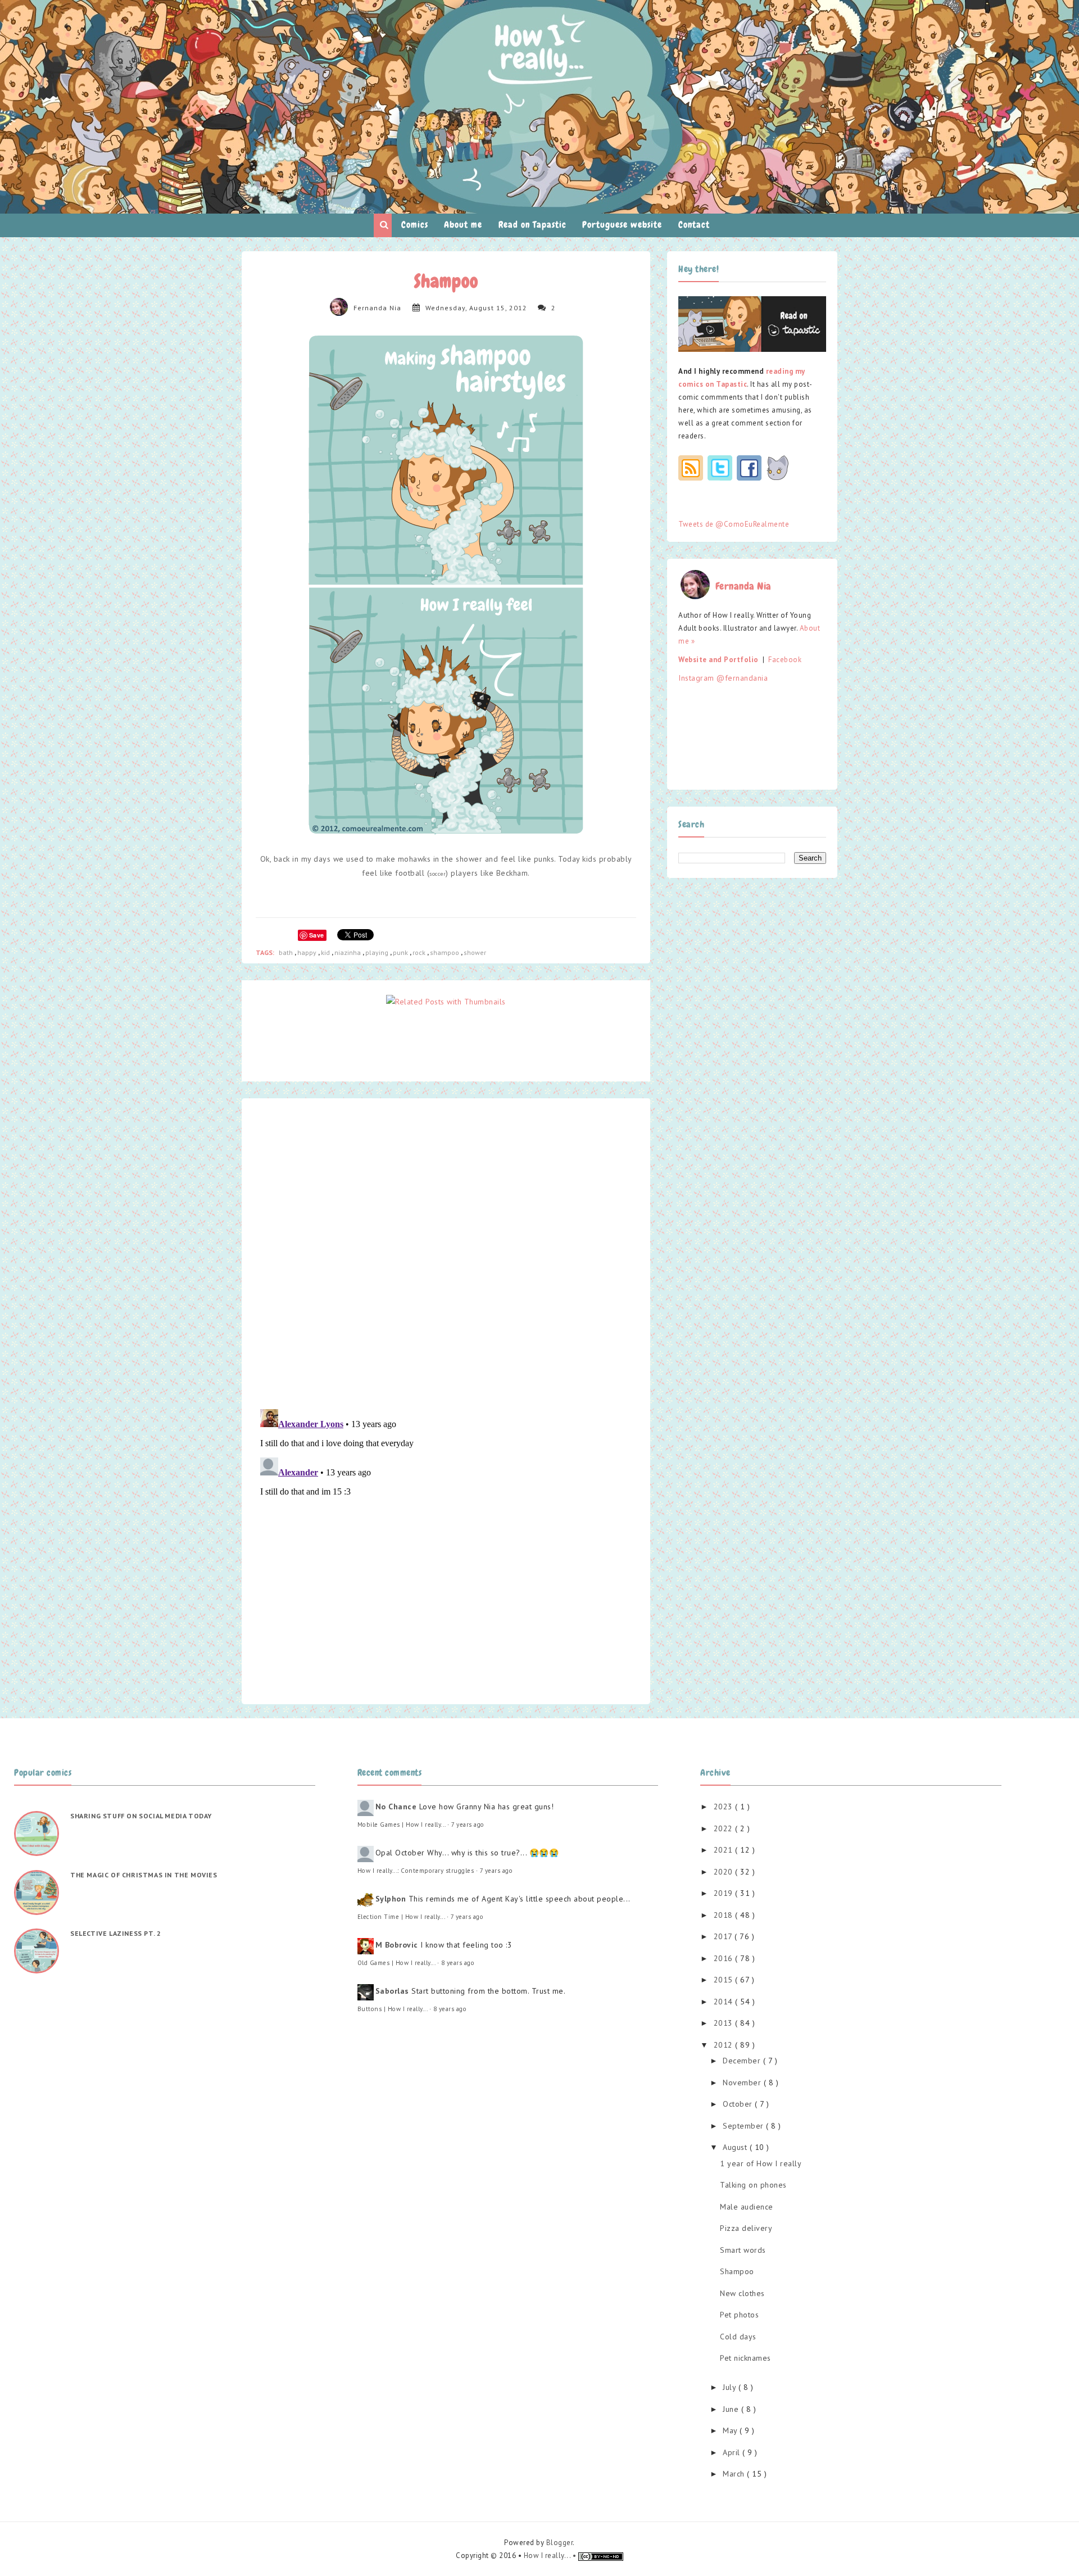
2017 (724, 1936)
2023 (725, 1807)
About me (463, 225)
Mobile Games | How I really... (402, 1825)
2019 (725, 1893)
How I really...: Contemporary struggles (416, 1871)
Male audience (747, 2207)
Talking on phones (753, 2185)
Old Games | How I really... (396, 1963)
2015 (725, 1980)
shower (475, 952)
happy (308, 952)
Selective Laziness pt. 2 (115, 1933)
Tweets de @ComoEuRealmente (734, 524)
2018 (725, 1915)
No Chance (396, 1807)
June (732, 2409)
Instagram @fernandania (723, 678)
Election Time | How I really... (401, 1917)
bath (287, 952)
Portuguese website (622, 225)
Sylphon (391, 1899)
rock (420, 952)
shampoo (445, 952)
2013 (725, 2023)
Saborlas (392, 1991)
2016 (725, 1958)
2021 (725, 1850)
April (733, 2452)
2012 (725, 2045)
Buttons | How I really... (393, 2009)
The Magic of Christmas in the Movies (144, 1875)
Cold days (738, 2337)
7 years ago (468, 1825)
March (735, 2474)
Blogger (560, 2543)
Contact (694, 225)
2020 (725, 1872)
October (739, 2104)
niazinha (348, 952)
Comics (415, 225)
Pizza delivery (746, 2228)
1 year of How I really (761, 2163)
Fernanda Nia (377, 308)
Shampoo (737, 2271)
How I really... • (551, 2555)
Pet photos (739, 2315)
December (743, 2061)
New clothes (742, 2293)
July (731, 2387)
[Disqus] (446, 1253)
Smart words (743, 2250)
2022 (725, 1828)
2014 (725, 2002)
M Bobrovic (397, 1945)
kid (326, 952)
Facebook (785, 660)
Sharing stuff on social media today (141, 1816)
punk (401, 952)
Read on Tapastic (532, 225)
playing (378, 952)
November (743, 2082)
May (731, 2430)
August (736, 2147)
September (744, 2126)
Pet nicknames (745, 2358)
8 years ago (458, 1963)
